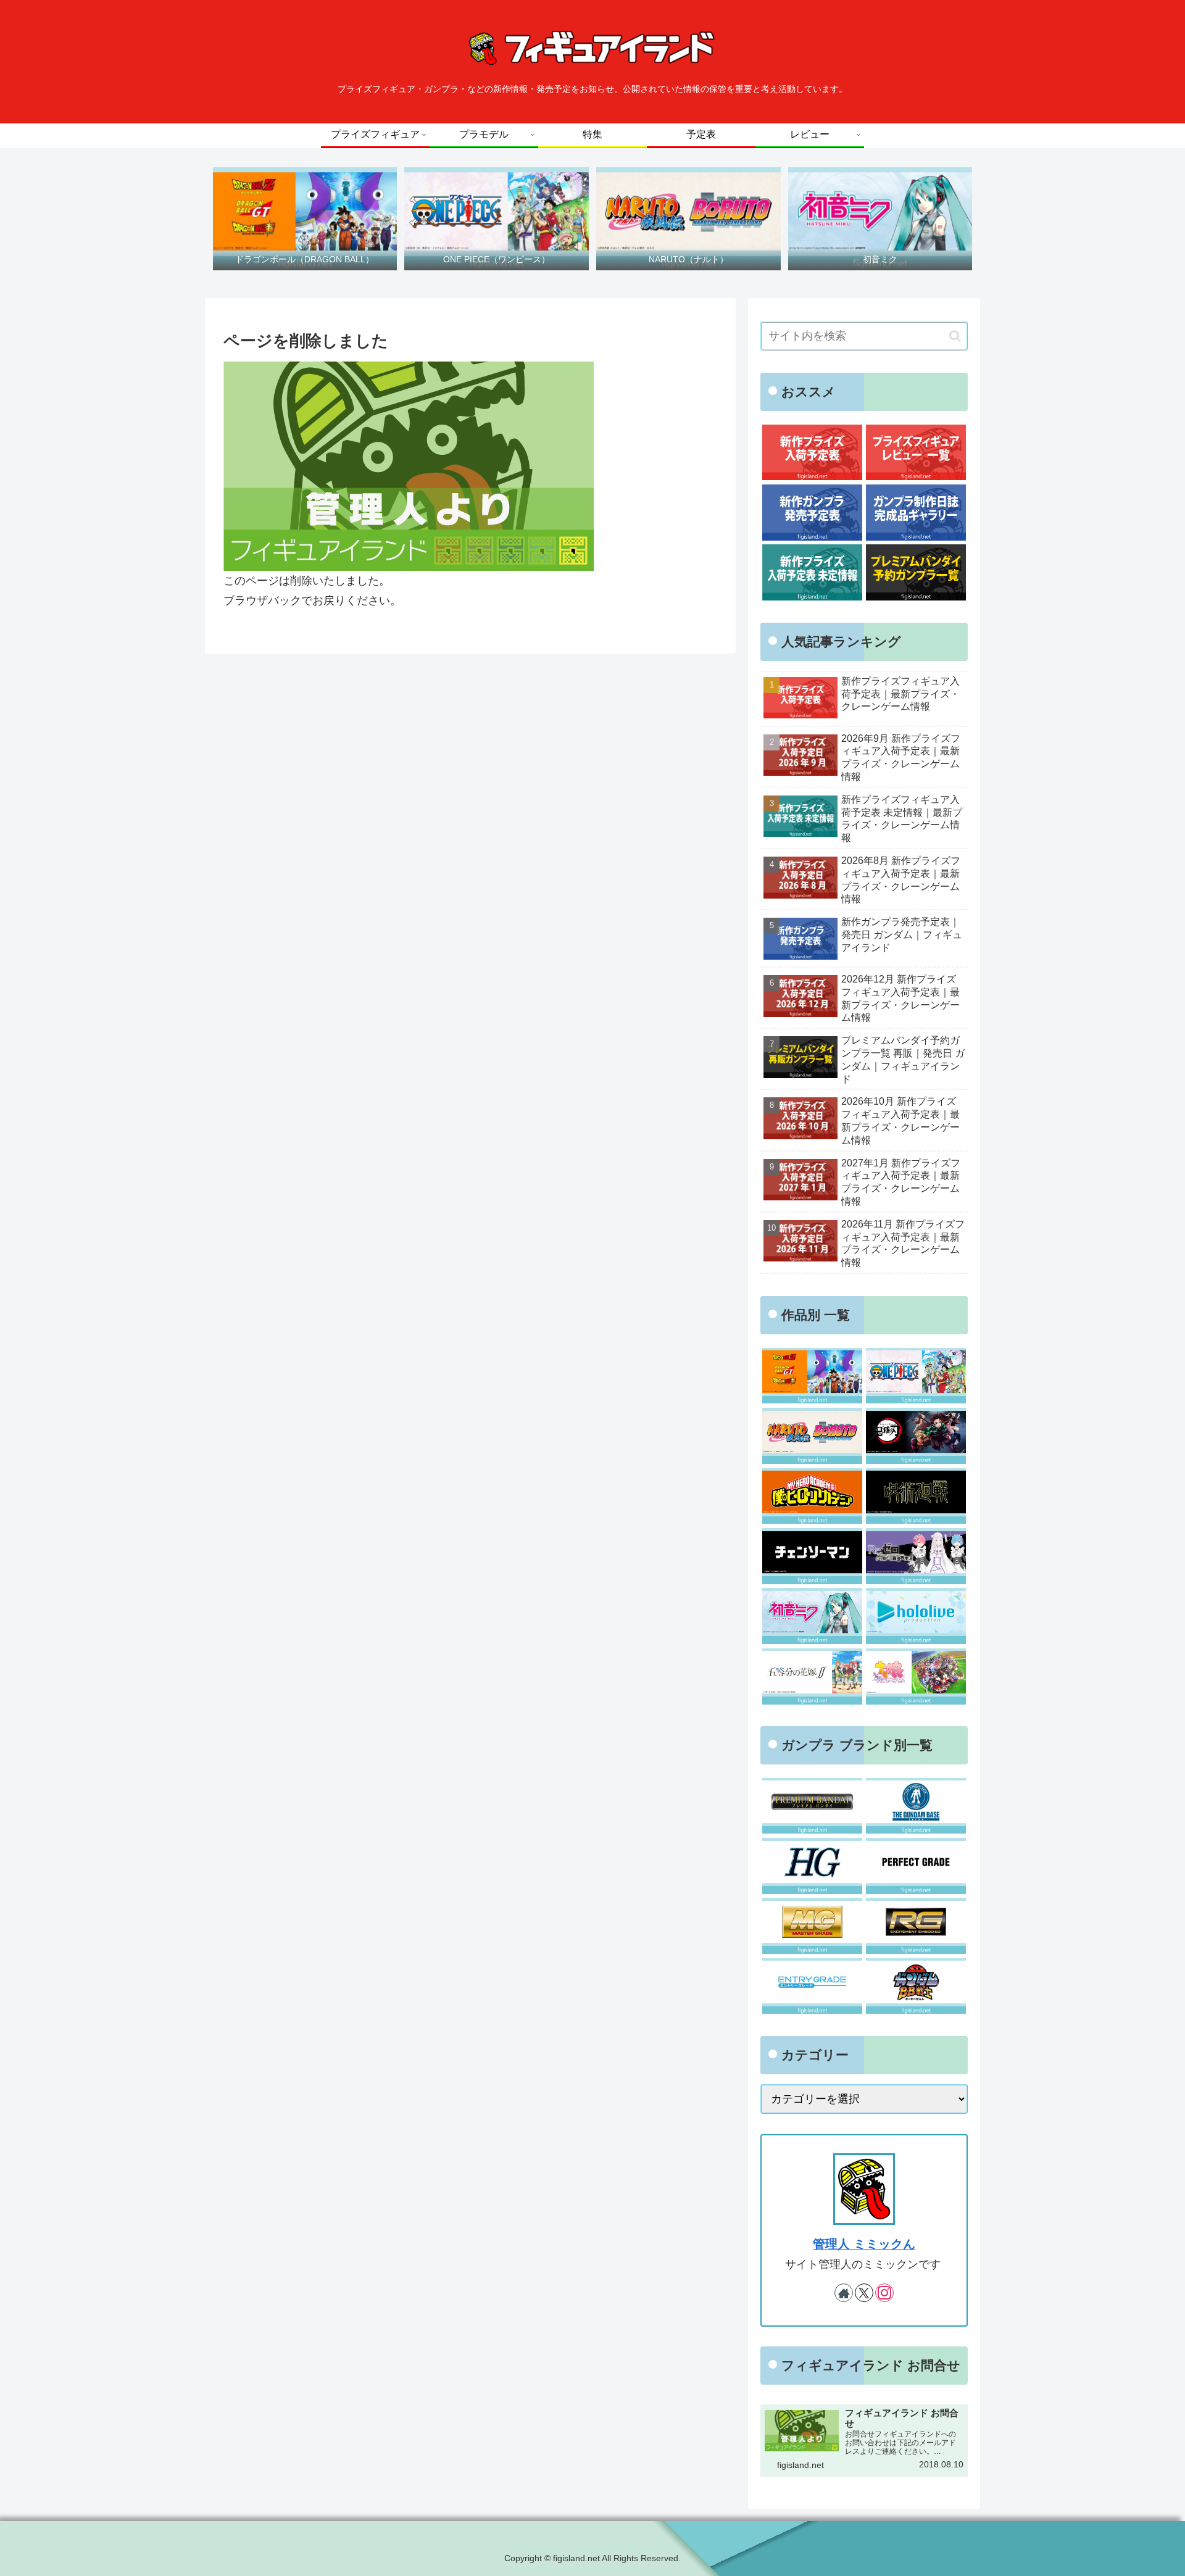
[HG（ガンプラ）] (812, 1866)
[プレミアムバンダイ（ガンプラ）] (812, 1806)
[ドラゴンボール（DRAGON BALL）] (812, 1376)
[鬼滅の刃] (916, 1436)
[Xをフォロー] (864, 2293)
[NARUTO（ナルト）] (812, 1436)
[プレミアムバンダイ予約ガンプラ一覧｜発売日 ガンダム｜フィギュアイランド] (916, 572)
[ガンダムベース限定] (916, 1806)
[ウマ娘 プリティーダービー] (916, 1676)
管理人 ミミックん (864, 2244)
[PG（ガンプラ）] (916, 1866)
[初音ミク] (812, 1616)
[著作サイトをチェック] (844, 2293)
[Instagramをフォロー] (884, 2293)
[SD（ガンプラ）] (916, 1986)
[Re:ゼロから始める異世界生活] (916, 1556)
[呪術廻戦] (916, 1496)
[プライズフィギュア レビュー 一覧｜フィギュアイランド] (916, 453)
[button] (955, 336)
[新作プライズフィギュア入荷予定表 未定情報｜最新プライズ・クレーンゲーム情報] (812, 572)
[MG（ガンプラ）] (812, 1926)
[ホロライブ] (916, 1616)
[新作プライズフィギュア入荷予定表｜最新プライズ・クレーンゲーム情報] (812, 453)
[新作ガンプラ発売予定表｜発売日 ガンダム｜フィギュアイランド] (812, 513)
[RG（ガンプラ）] (916, 1926)
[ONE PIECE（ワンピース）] (916, 1376)
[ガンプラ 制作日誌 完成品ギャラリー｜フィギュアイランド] (916, 513)
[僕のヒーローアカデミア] (812, 1496)
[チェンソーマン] (812, 1556)
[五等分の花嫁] (812, 1676)
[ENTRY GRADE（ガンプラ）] (812, 1986)
